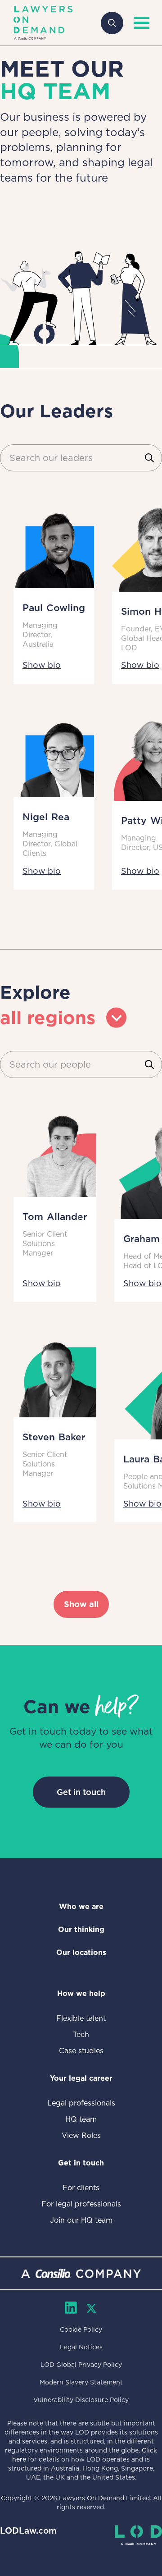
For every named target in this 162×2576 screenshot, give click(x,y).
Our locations (81, 1953)
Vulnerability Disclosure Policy (81, 2400)
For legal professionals (81, 2204)
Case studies (81, 2051)
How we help (81, 1994)
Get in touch (81, 1792)
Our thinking (81, 1930)
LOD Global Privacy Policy (81, 2365)
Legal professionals (81, 2103)
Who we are (81, 1907)
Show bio (42, 665)
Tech (81, 2035)
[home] (43, 23)
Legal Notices (81, 2347)
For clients (81, 2188)
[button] (139, 23)
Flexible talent (81, 2018)
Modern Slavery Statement (81, 2382)
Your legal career (81, 2078)
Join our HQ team (81, 2220)
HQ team (81, 2119)
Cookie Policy (81, 2329)
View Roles (81, 2135)
